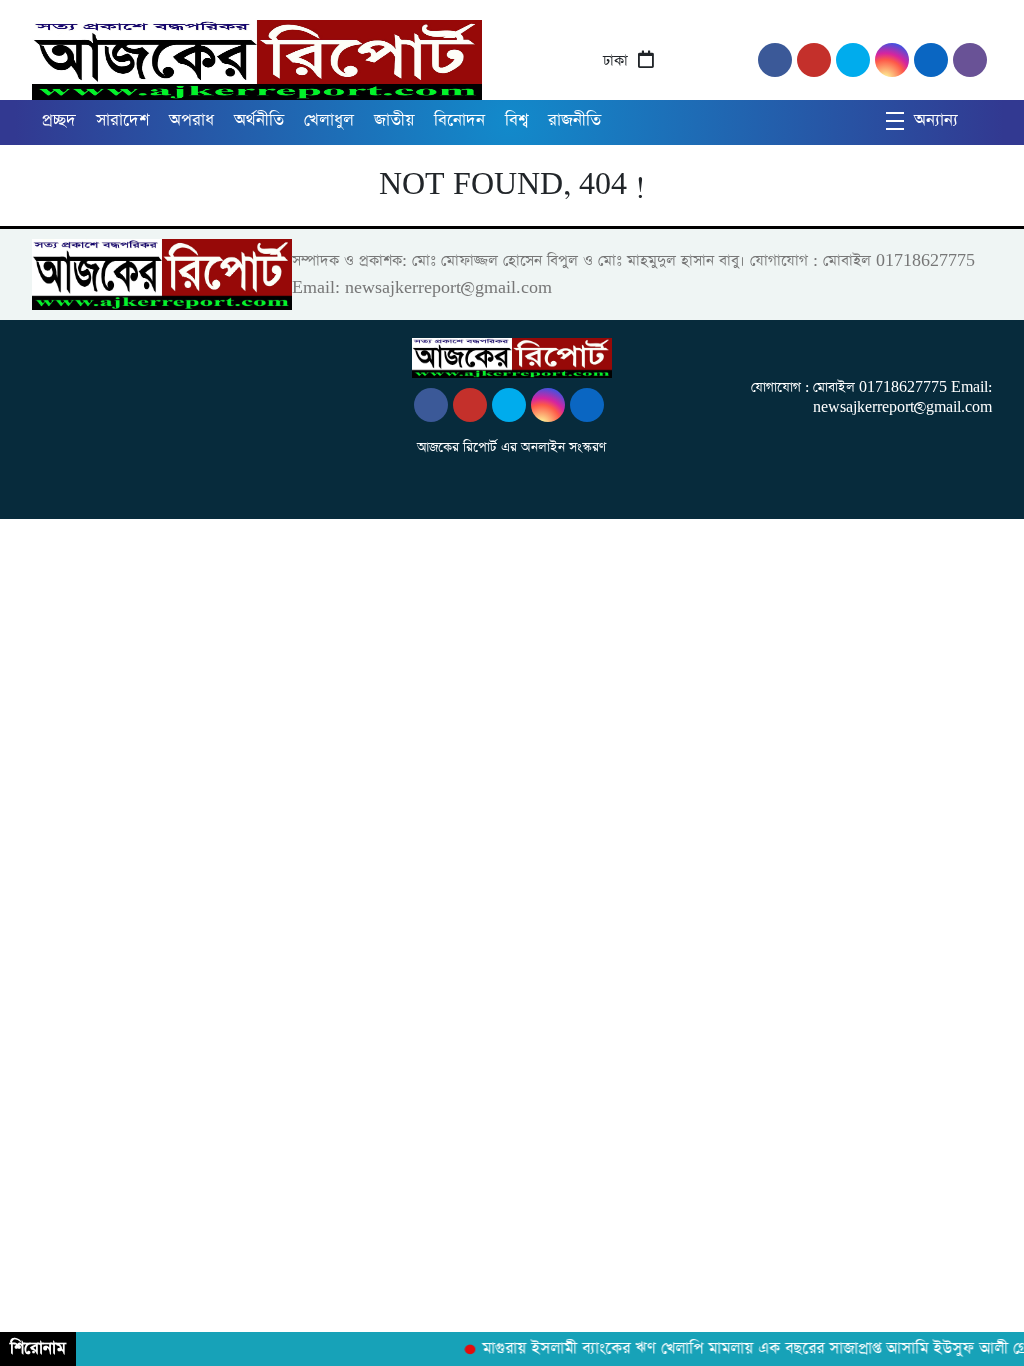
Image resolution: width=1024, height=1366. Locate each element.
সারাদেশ (122, 120)
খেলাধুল (329, 120)
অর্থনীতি (259, 120)
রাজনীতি (574, 120)
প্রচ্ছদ (59, 120)
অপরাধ (191, 120)
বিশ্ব (516, 120)
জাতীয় (394, 120)
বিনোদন (459, 120)
